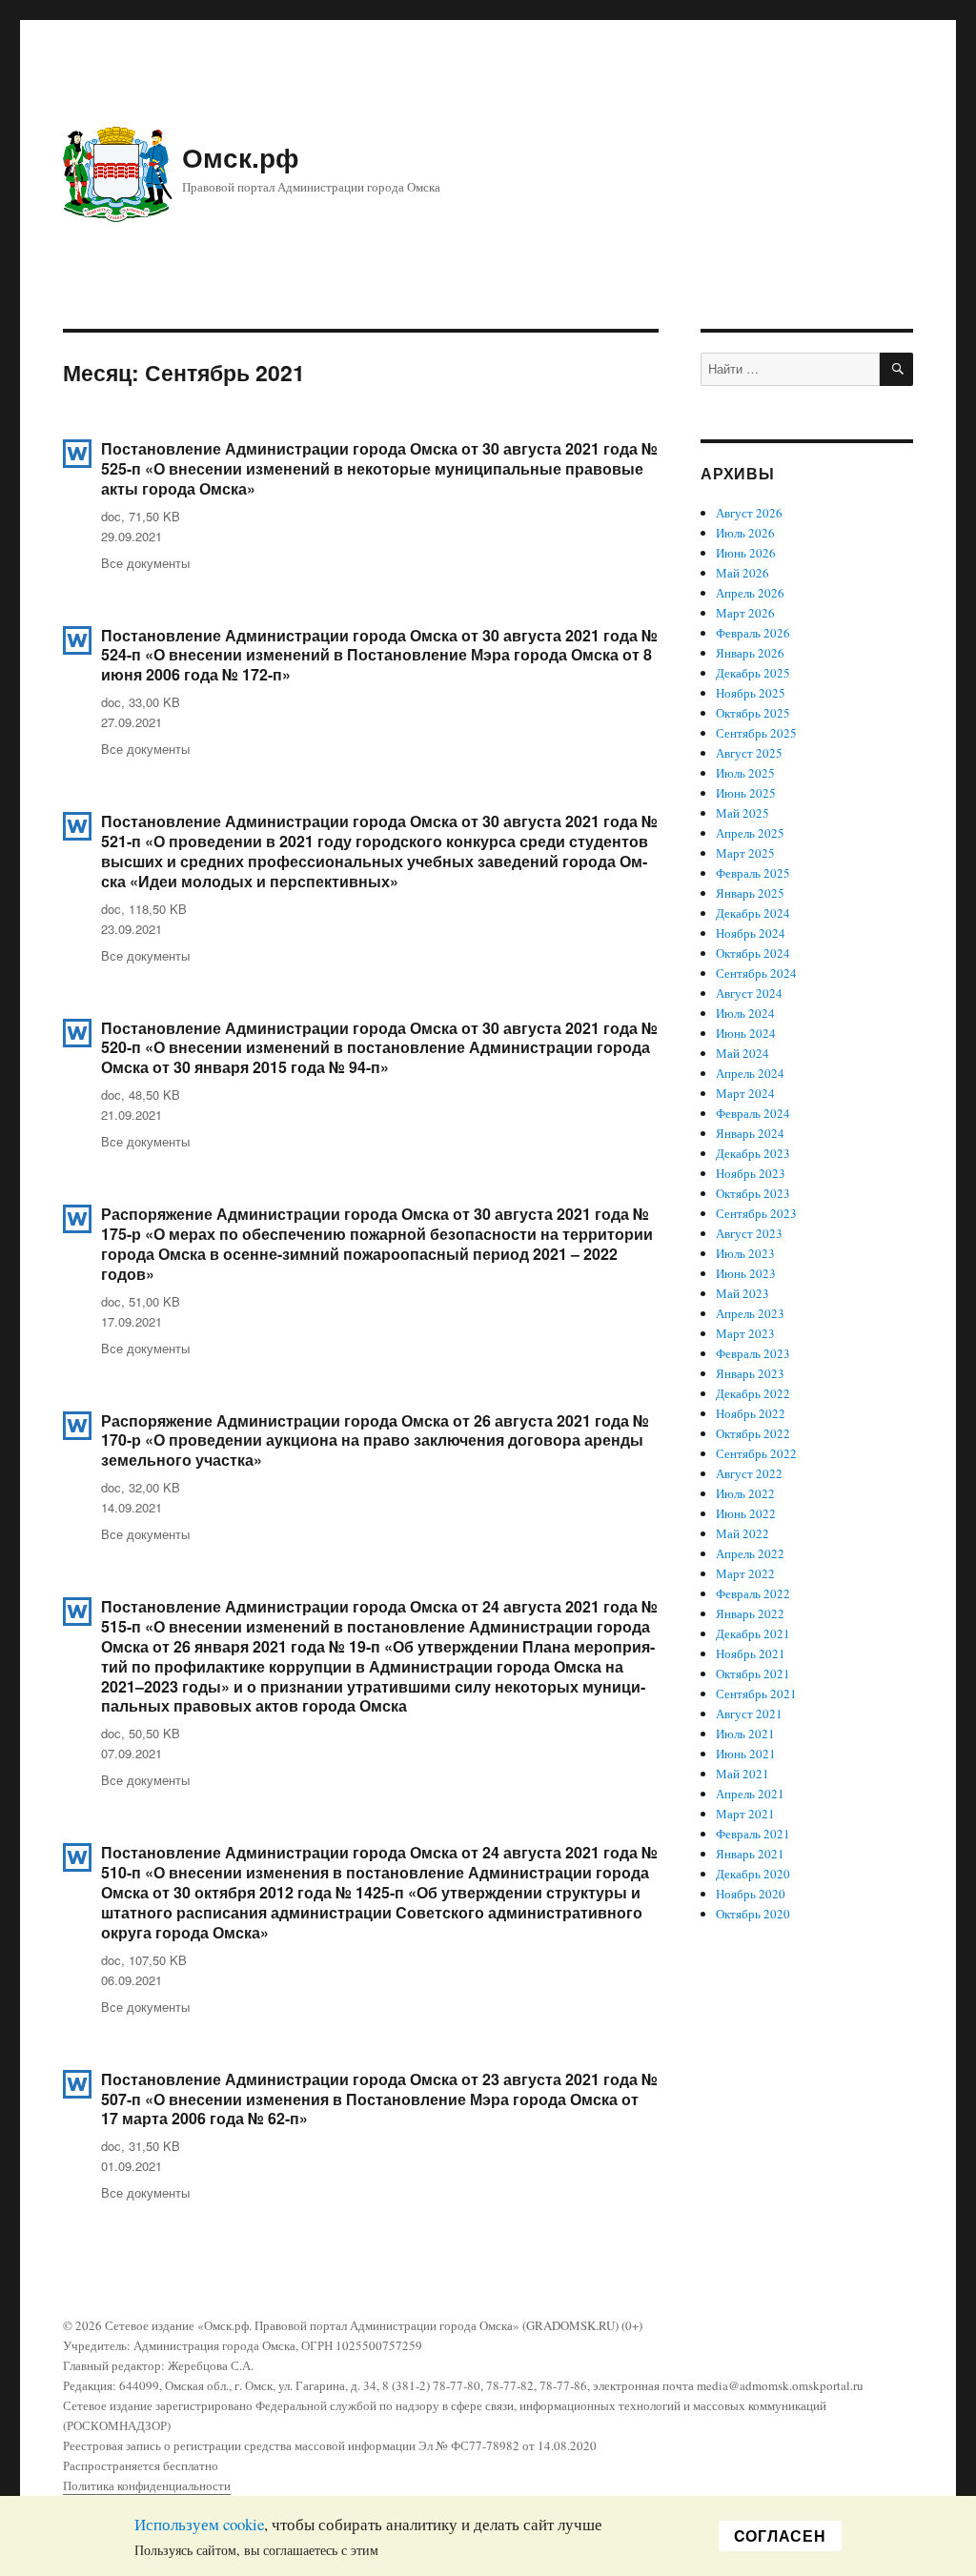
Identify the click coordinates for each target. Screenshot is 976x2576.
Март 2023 (745, 1333)
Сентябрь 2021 (756, 1694)
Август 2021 (749, 1714)
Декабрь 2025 (753, 673)
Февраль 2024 (753, 1113)
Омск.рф (241, 157)
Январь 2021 (750, 1854)
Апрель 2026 (750, 593)
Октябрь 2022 (753, 1433)
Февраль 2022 (753, 1593)
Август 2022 (749, 1473)
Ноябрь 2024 (751, 933)
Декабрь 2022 (753, 1393)
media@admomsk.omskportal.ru (780, 2385)
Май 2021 (742, 1774)
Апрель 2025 (750, 833)
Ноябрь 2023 (751, 1173)
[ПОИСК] (896, 369)
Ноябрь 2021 (751, 1653)
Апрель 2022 (750, 1553)
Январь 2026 (750, 653)
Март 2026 (745, 613)
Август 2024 (749, 993)
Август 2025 (749, 753)
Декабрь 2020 (753, 1874)
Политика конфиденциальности (147, 2485)
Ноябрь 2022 (751, 1413)
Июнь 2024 (746, 1033)
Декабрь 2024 (753, 913)
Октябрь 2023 (753, 1193)
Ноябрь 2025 (751, 693)
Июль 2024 (745, 1013)
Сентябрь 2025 (756, 733)
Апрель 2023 (750, 1313)
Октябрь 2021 (753, 1673)
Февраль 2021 (753, 1834)
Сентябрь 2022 (756, 1453)
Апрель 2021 (750, 1794)
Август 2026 (749, 513)
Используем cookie (199, 2524)
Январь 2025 (750, 893)
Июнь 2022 (746, 1513)
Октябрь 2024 (753, 953)
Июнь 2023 (746, 1273)
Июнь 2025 (746, 793)
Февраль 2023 (753, 1353)
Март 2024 (745, 1093)
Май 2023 (742, 1293)
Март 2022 (745, 1573)
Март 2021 (745, 1814)
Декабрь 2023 (753, 1153)
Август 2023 (749, 1233)
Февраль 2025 (753, 873)
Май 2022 (742, 1533)
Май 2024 (742, 1053)
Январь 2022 (750, 1613)
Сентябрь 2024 (756, 973)
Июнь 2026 (746, 553)
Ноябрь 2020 (751, 1894)
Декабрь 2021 (753, 1633)
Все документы (145, 563)
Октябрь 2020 (753, 1914)
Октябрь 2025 (753, 713)
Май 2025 (742, 813)
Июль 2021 (745, 1734)
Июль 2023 (745, 1253)
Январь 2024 (750, 1133)
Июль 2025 (745, 773)
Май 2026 (742, 573)
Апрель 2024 (750, 1073)
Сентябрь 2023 (756, 1213)
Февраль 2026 (753, 633)
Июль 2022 (745, 1493)
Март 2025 (745, 853)
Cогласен (780, 2535)
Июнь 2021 (746, 1754)
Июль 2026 (745, 533)
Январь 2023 (750, 1373)
